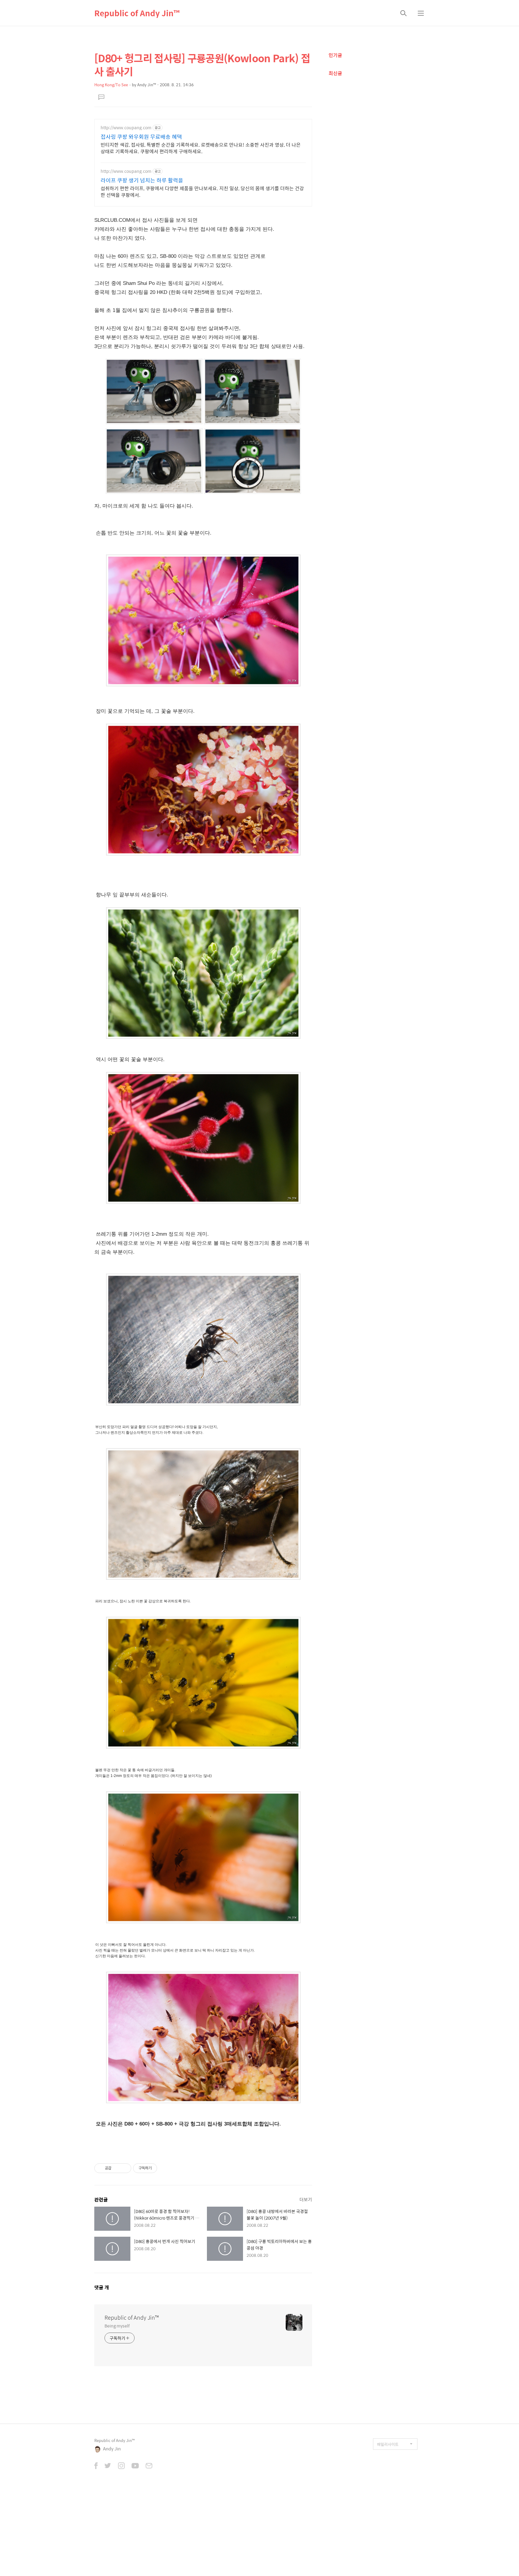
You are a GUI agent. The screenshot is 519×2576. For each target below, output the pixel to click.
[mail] (149, 2466)
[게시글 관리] (124, 2168)
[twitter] (108, 2466)
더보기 (306, 2199)
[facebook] (96, 2466)
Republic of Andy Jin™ (137, 13)
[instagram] (121, 2466)
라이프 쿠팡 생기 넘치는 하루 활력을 (142, 180)
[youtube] (135, 2466)
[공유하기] (117, 2168)
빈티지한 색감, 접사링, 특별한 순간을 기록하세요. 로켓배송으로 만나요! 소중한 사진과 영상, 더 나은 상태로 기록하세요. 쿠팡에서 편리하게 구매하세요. (201, 148)
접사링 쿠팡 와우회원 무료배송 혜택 (141, 137)
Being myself (117, 2326)
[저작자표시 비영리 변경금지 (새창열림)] (165, 2168)
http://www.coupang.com (126, 128)
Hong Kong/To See (111, 85)
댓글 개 (102, 2287)
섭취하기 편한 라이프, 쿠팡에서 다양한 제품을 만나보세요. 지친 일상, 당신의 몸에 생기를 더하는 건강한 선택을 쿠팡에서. (202, 191)
